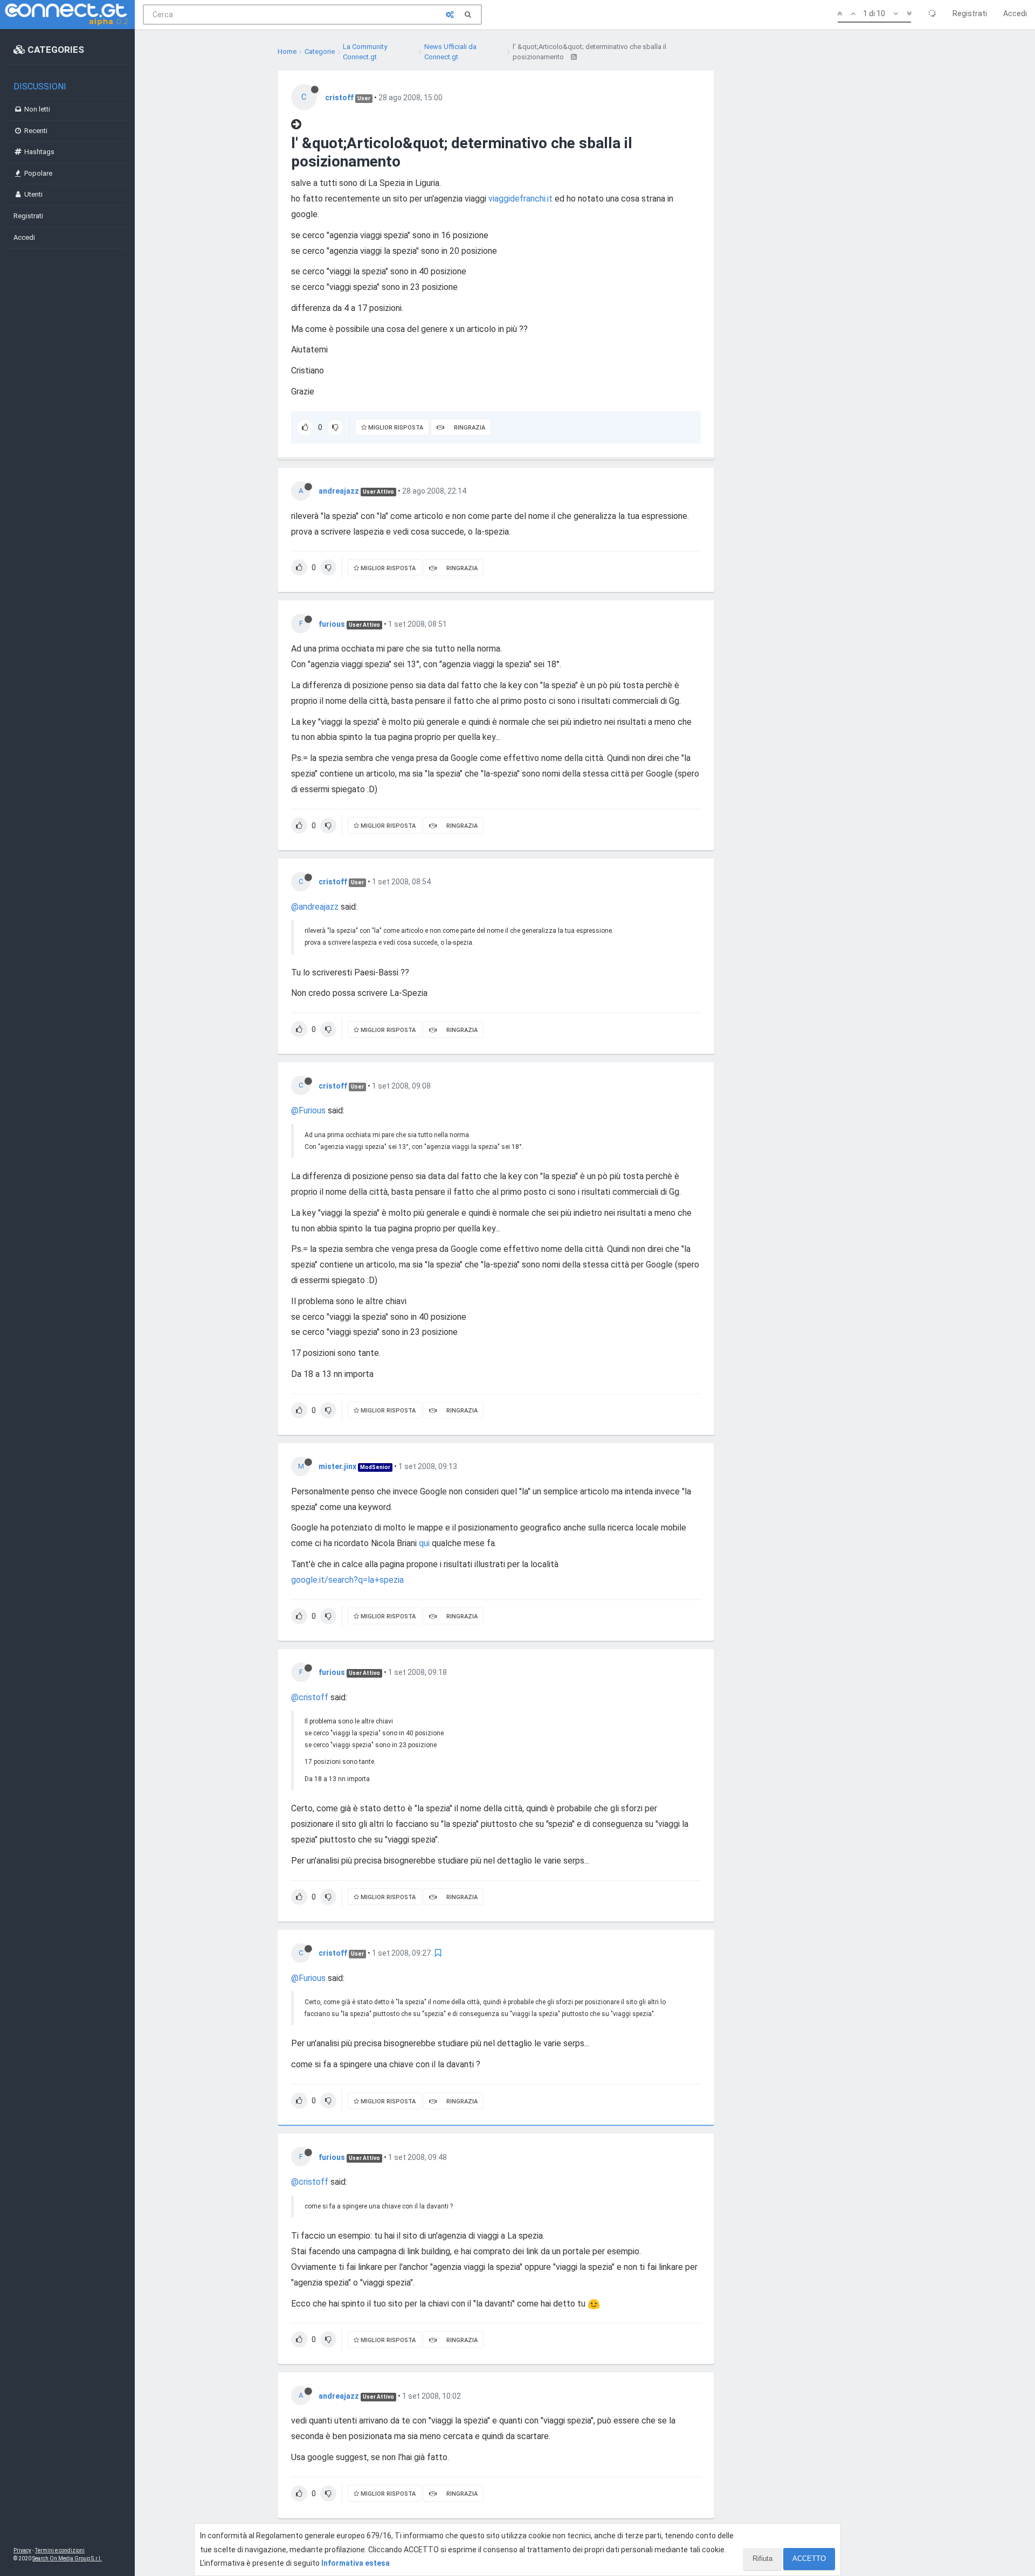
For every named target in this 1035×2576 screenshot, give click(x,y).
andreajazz (339, 491)
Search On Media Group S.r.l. (67, 2558)
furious (332, 624)
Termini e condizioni (60, 2550)
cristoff (339, 98)
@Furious (308, 1110)
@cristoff (310, 1697)
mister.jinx (337, 1466)
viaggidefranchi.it (520, 199)
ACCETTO (809, 2558)
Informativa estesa (356, 2563)
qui (424, 1543)
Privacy (22, 2550)
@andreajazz (315, 907)
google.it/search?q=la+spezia (347, 1580)
